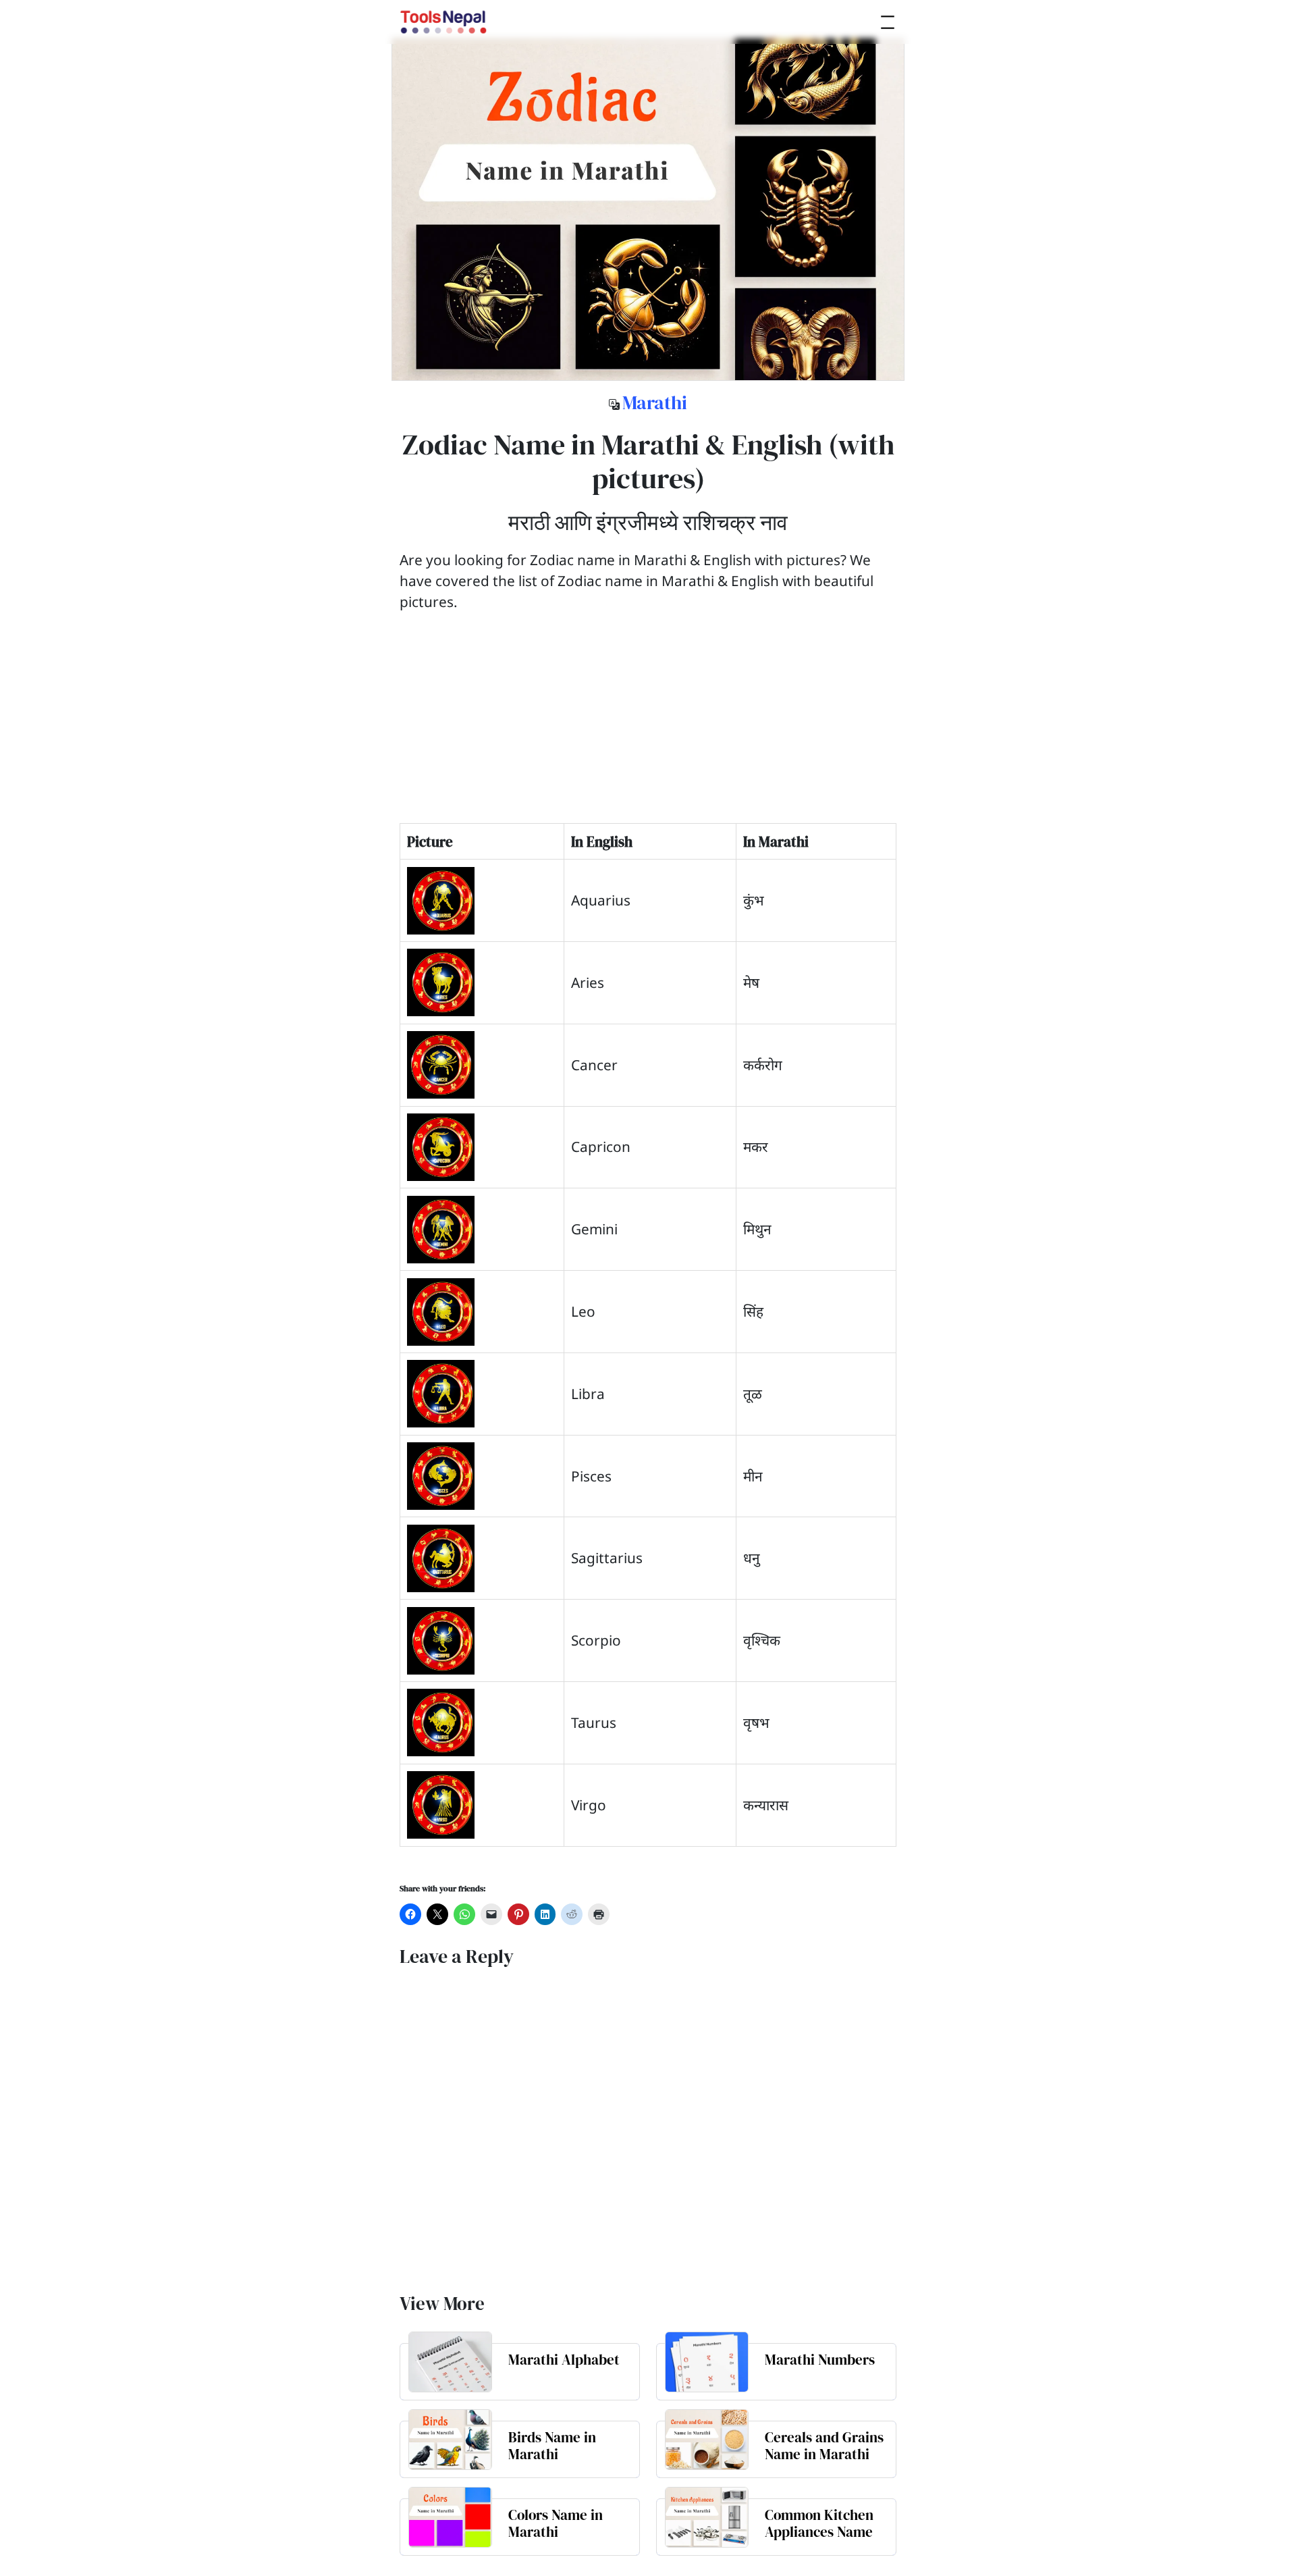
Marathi (655, 402)
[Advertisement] (648, 729)
